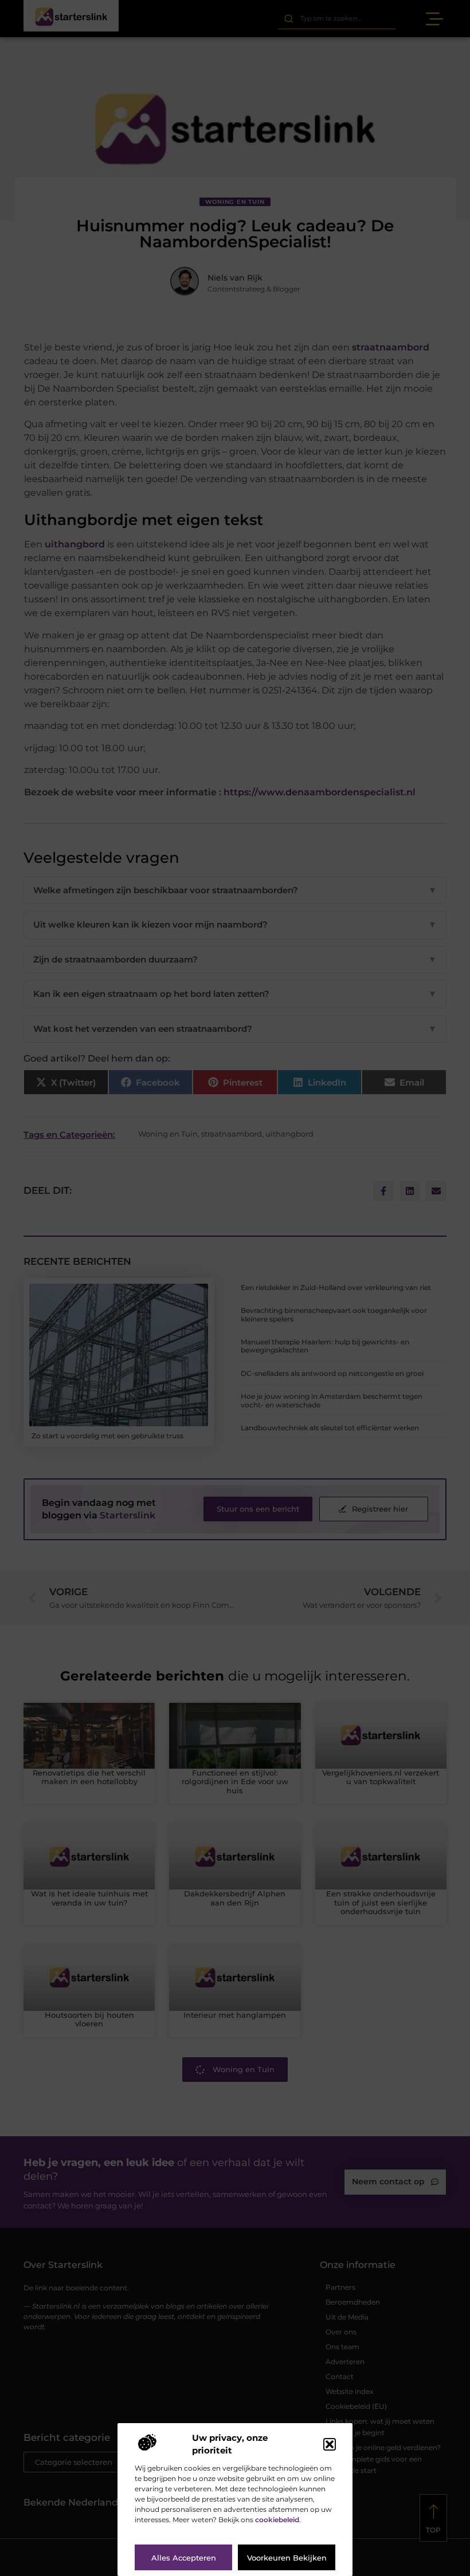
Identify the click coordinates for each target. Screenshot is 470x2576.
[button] (330, 2444)
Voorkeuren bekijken (287, 2558)
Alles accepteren (184, 2558)
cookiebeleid (277, 2520)
